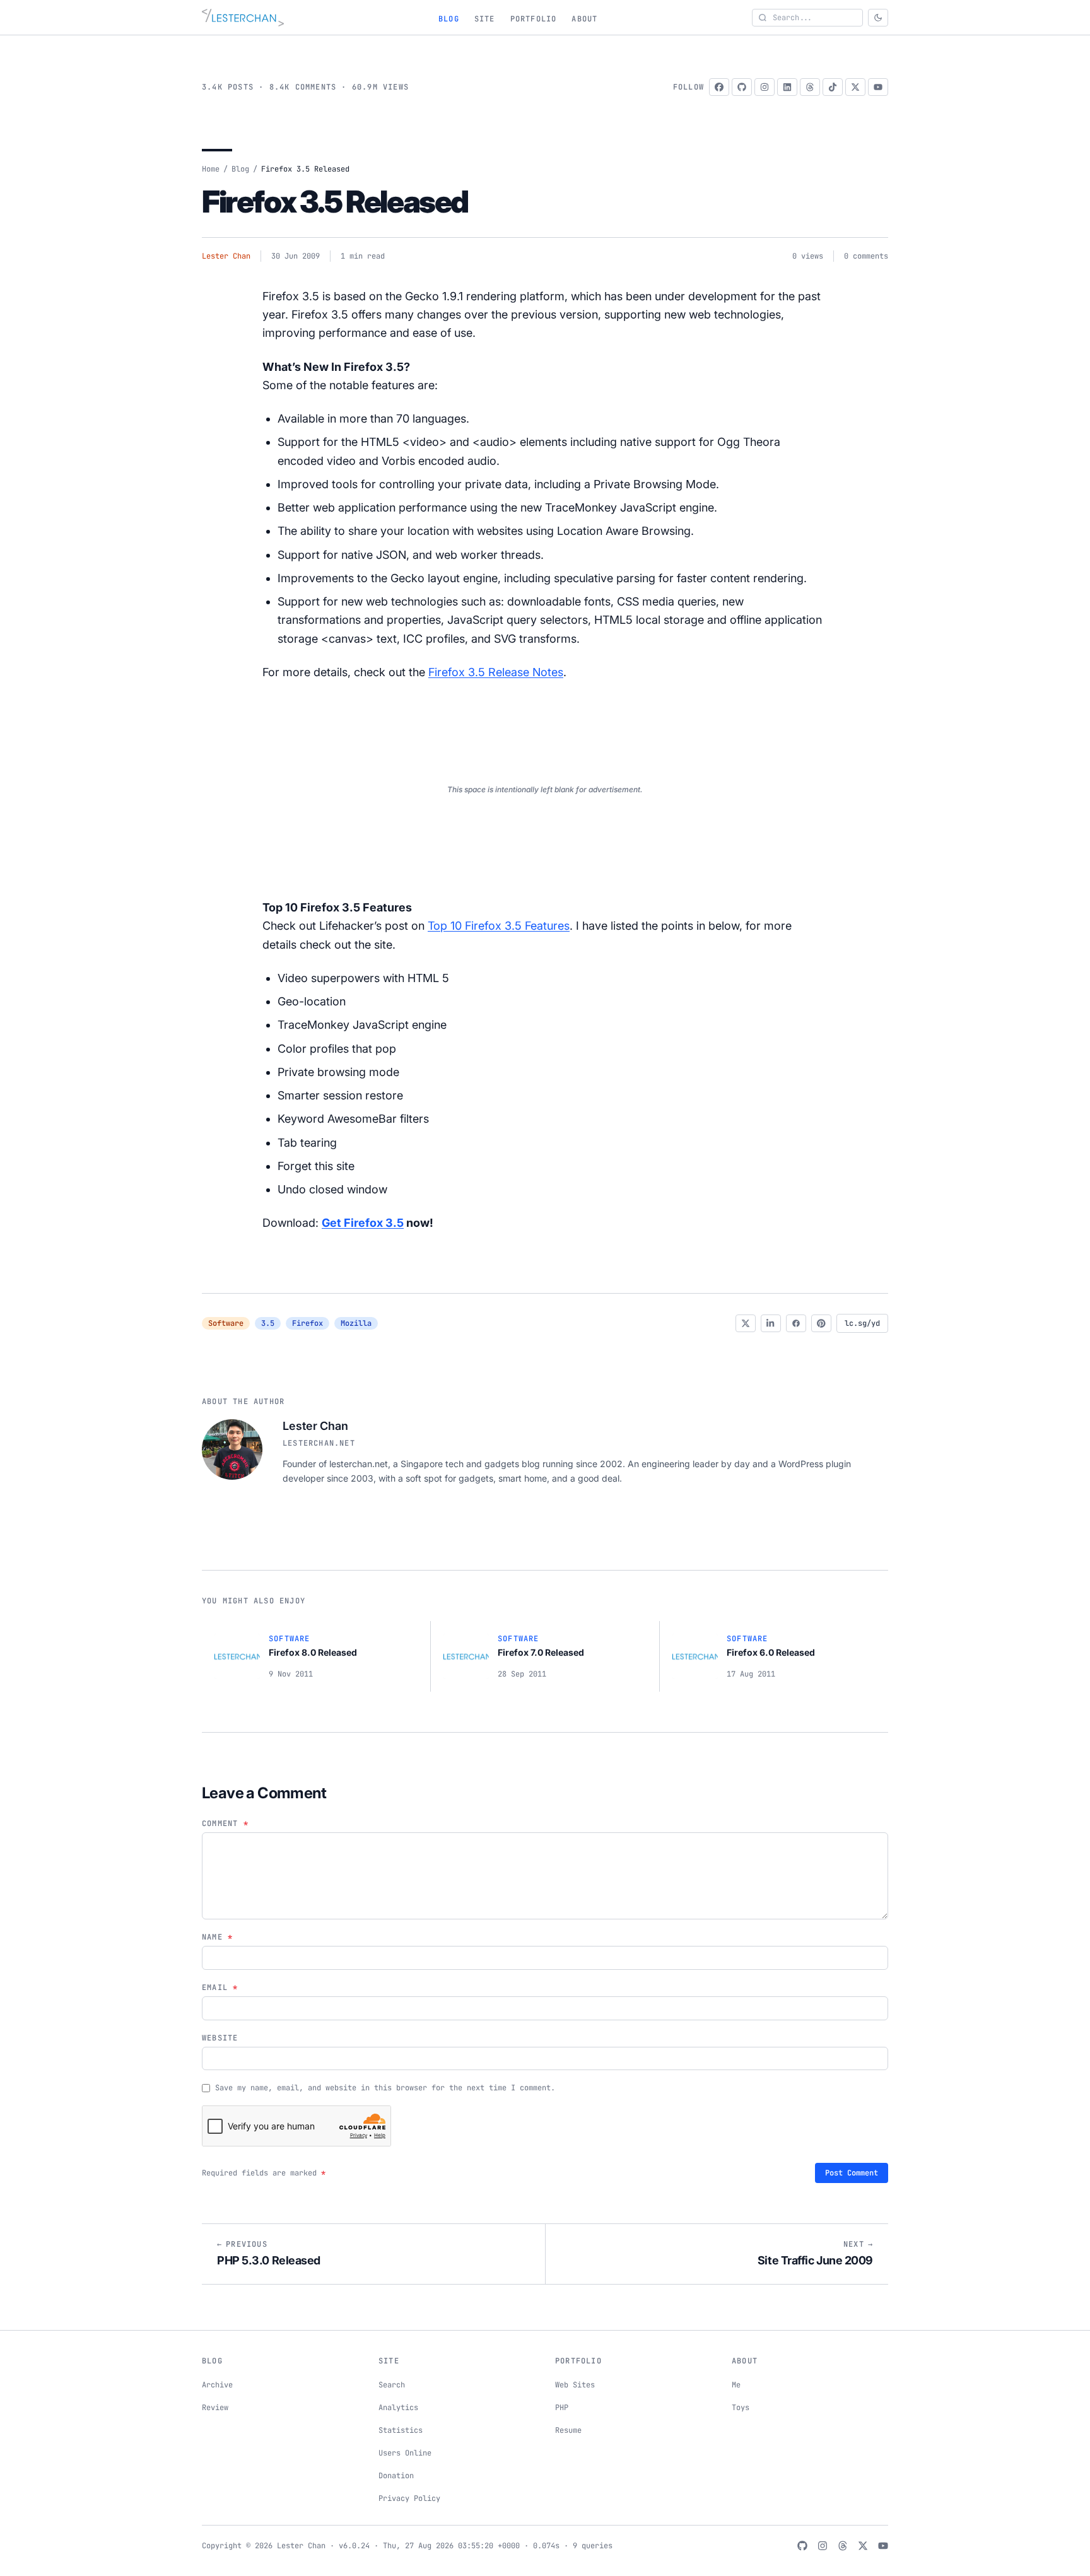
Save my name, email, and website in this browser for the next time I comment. (385, 2088)
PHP (562, 2408)
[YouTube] (878, 87)
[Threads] (810, 87)
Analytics (398, 2408)
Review (215, 2408)
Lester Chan (226, 256)
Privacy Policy (409, 2498)
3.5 (268, 1323)
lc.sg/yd (862, 1323)
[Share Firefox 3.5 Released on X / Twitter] (746, 1323)
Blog (449, 19)
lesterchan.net (319, 1443)
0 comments (866, 256)
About (584, 19)
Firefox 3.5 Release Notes (496, 672)
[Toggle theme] (878, 18)
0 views (808, 256)
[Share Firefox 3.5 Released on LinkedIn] (771, 1323)
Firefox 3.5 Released (335, 202)
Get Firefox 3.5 (363, 1223)
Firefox (308, 1323)
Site (485, 19)
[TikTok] (833, 87)
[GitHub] (742, 87)
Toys (741, 2408)
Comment (225, 1824)
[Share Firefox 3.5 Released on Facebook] (796, 1323)
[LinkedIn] (787, 87)
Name (217, 1937)
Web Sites (575, 2385)
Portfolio (534, 19)
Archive (217, 2385)
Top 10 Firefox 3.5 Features (499, 926)
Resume (568, 2430)
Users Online (405, 2453)
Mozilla (356, 1323)
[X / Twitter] (855, 87)
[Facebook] (719, 87)
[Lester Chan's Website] (243, 18)
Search (392, 2385)
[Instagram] (765, 87)
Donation (396, 2476)
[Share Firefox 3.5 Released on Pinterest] (821, 1323)
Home (211, 169)
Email (220, 1988)
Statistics (401, 2430)
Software (226, 1323)
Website (220, 2038)
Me (736, 2385)
